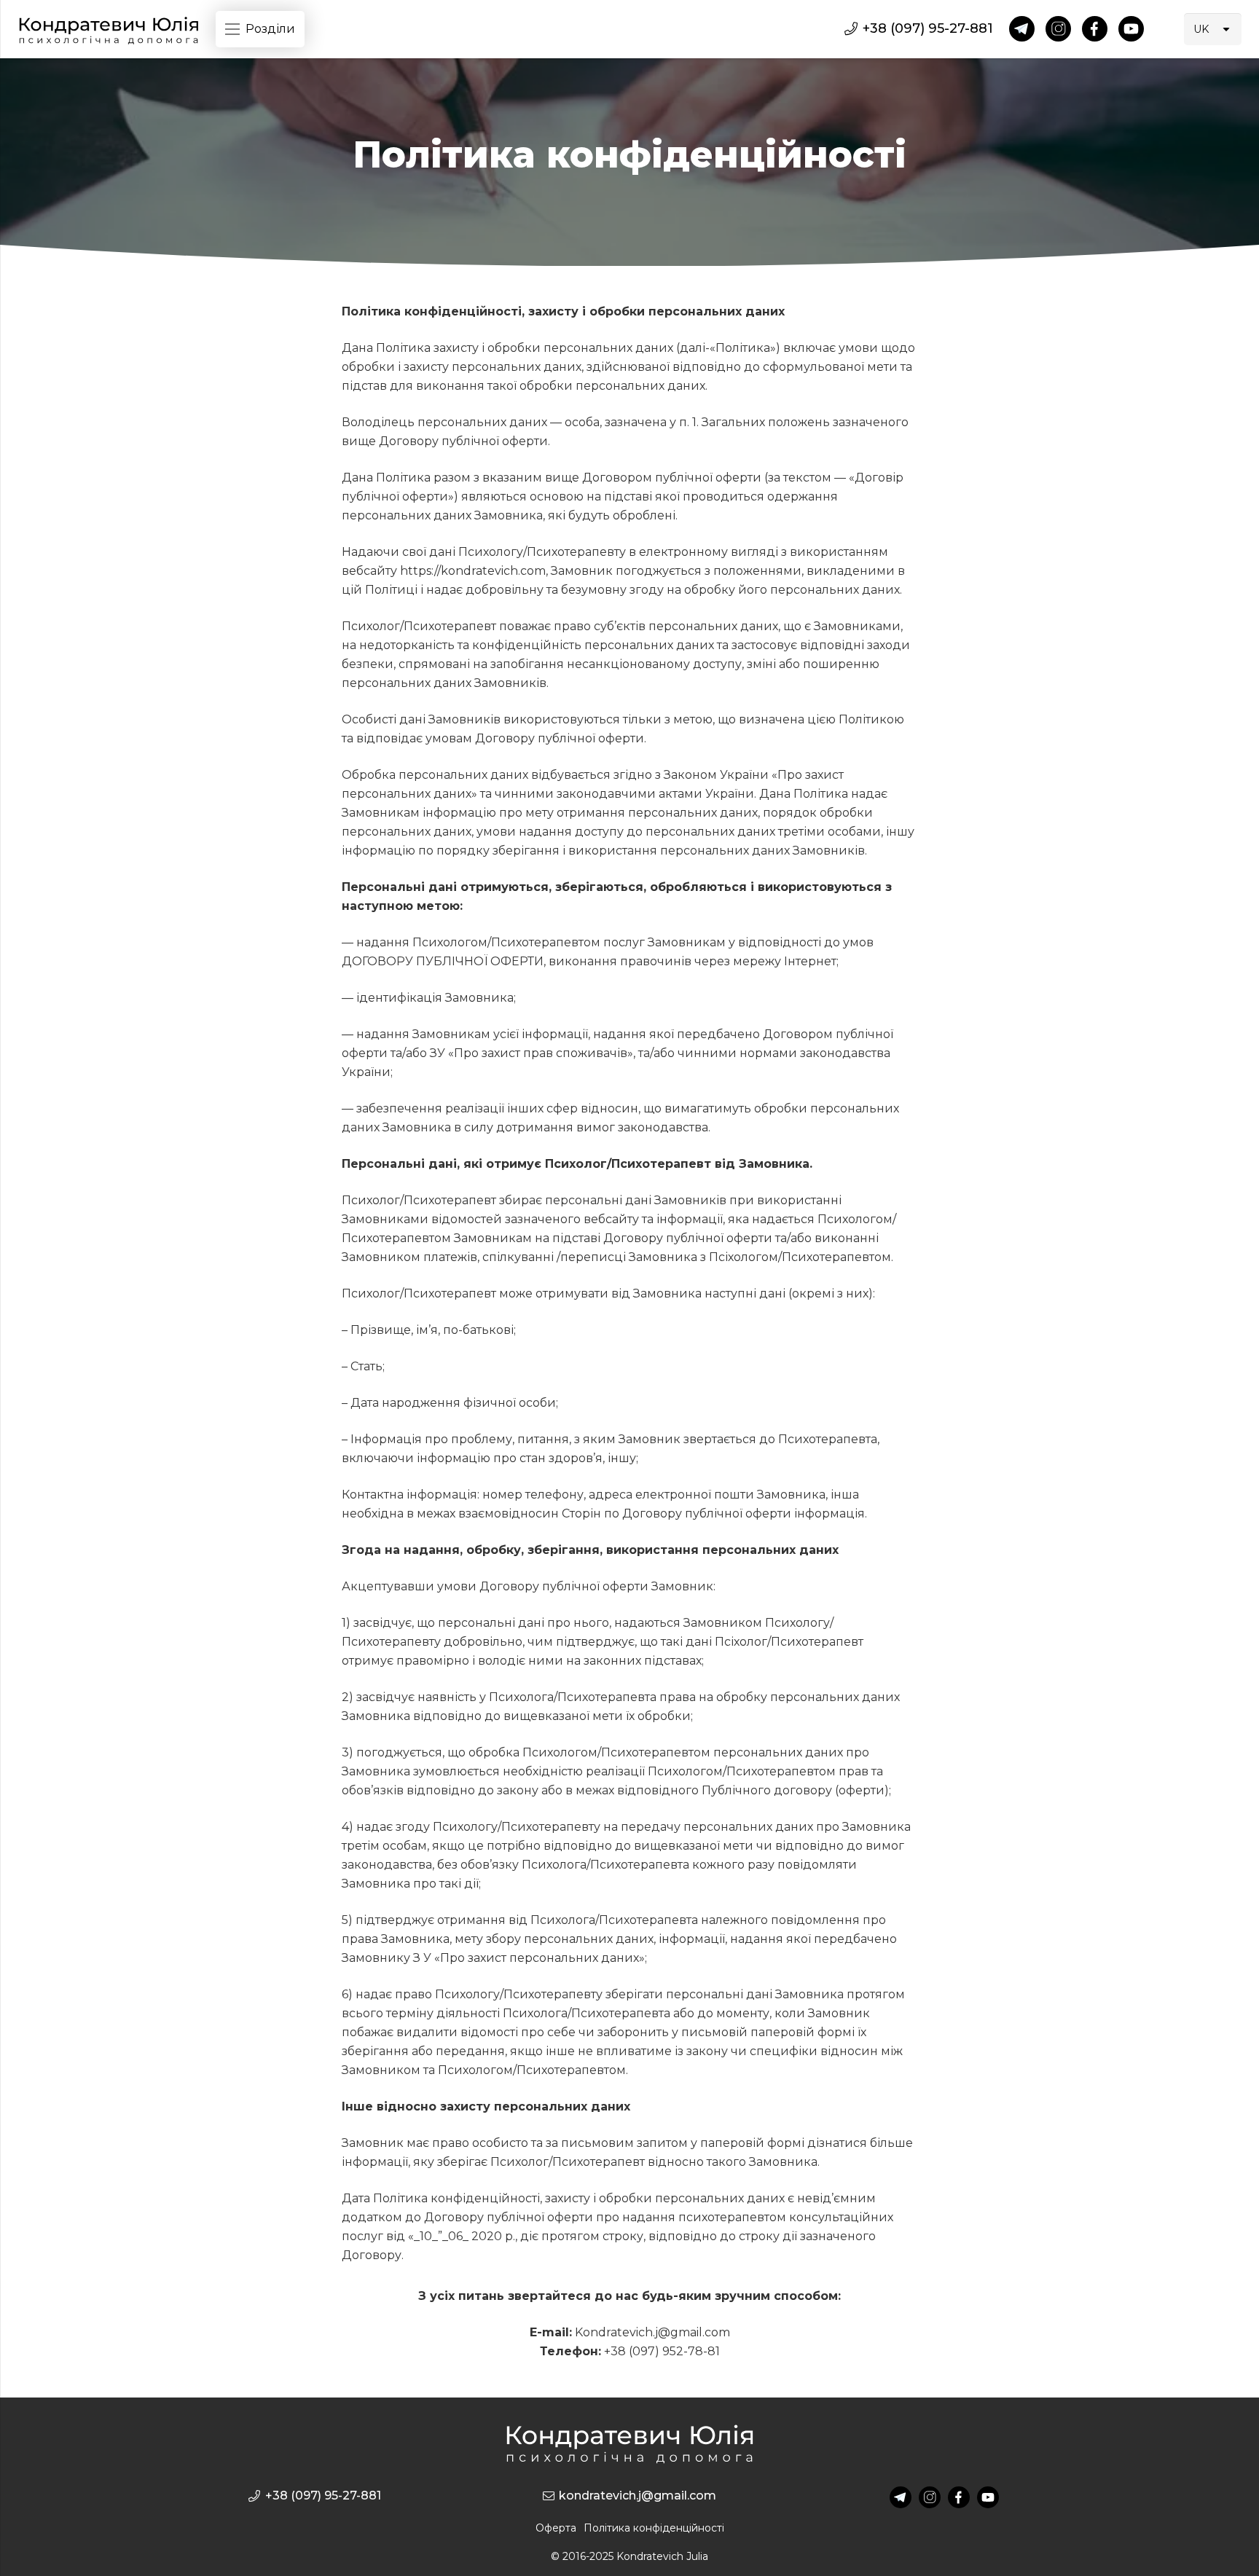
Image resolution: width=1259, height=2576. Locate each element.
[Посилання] (109, 30)
